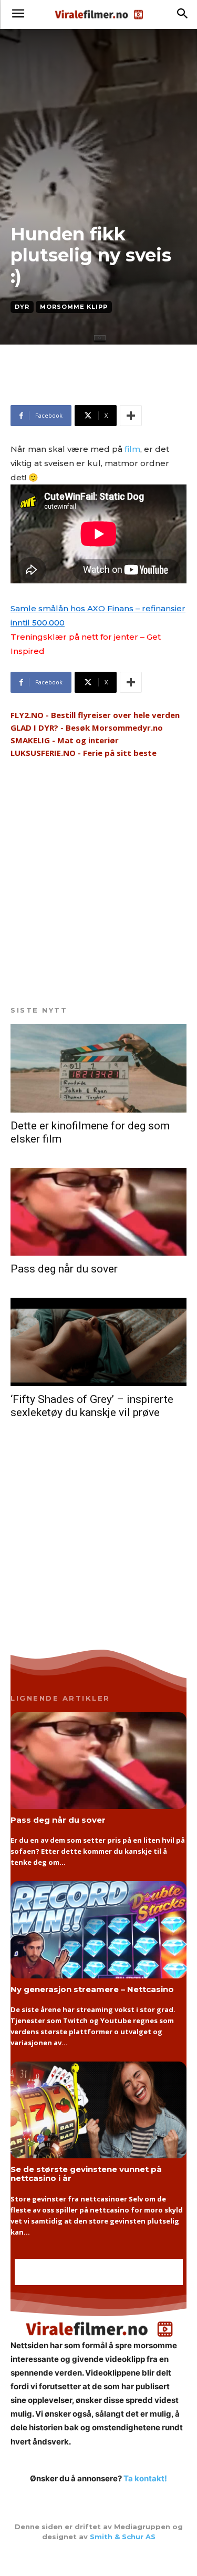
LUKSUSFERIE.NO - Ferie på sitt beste (84, 753)
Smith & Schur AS (123, 2537)
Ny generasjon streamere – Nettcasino (92, 1989)
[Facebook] (99, 2559)
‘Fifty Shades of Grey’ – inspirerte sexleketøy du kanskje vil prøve (92, 1406)
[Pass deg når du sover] (98, 1212)
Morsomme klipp (74, 307)
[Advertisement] (95, 389)
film (132, 449)
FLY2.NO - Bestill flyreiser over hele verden (95, 715)
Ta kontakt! (145, 2478)
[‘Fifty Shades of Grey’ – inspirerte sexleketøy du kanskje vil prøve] (98, 1342)
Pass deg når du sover (64, 1269)
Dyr (22, 307)
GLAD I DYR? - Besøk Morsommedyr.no (87, 728)
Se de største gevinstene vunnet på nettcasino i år (86, 2174)
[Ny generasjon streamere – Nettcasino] (98, 1930)
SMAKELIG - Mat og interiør (65, 740)
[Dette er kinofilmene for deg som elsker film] (98, 1068)
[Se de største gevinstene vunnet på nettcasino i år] (98, 2110)
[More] (131, 416)
